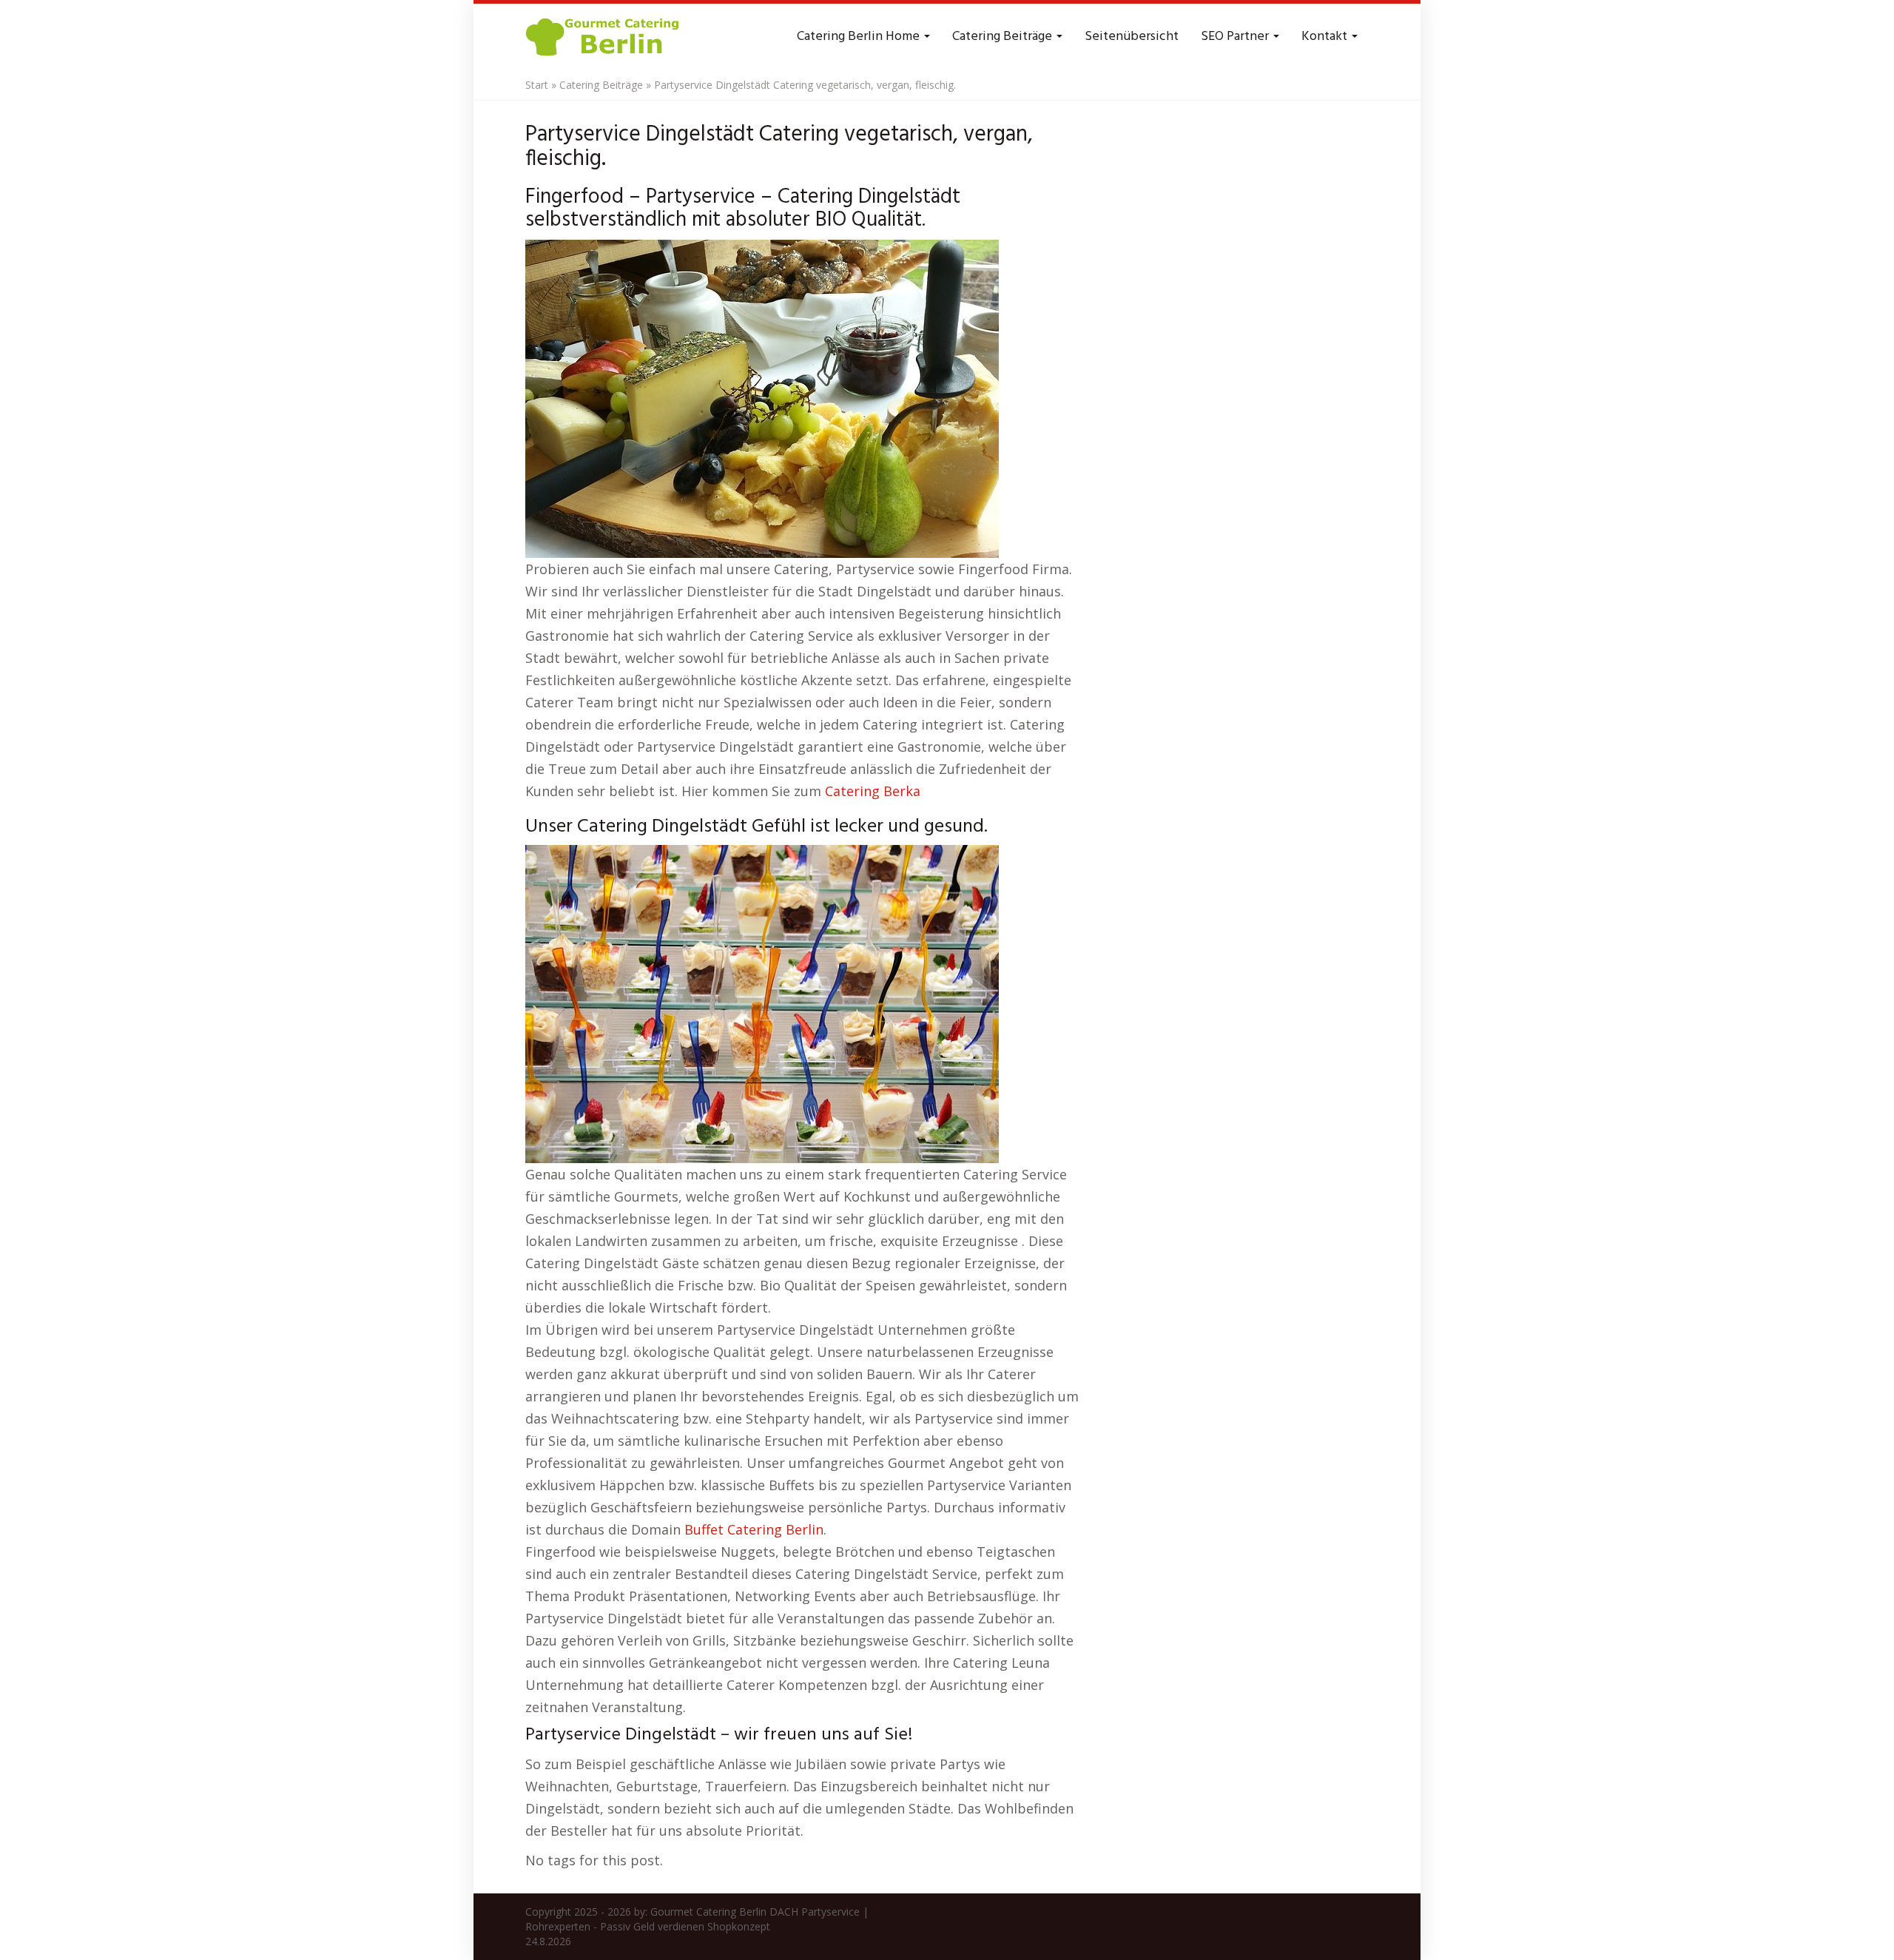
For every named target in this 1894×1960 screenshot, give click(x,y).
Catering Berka (873, 791)
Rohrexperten (558, 1926)
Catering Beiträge (1004, 37)
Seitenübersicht (1132, 37)
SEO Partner (1236, 37)
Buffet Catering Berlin (754, 1529)
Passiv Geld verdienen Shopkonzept (685, 1926)
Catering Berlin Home (860, 37)
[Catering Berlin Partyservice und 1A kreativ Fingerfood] (604, 37)
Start (537, 85)
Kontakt (1326, 37)
